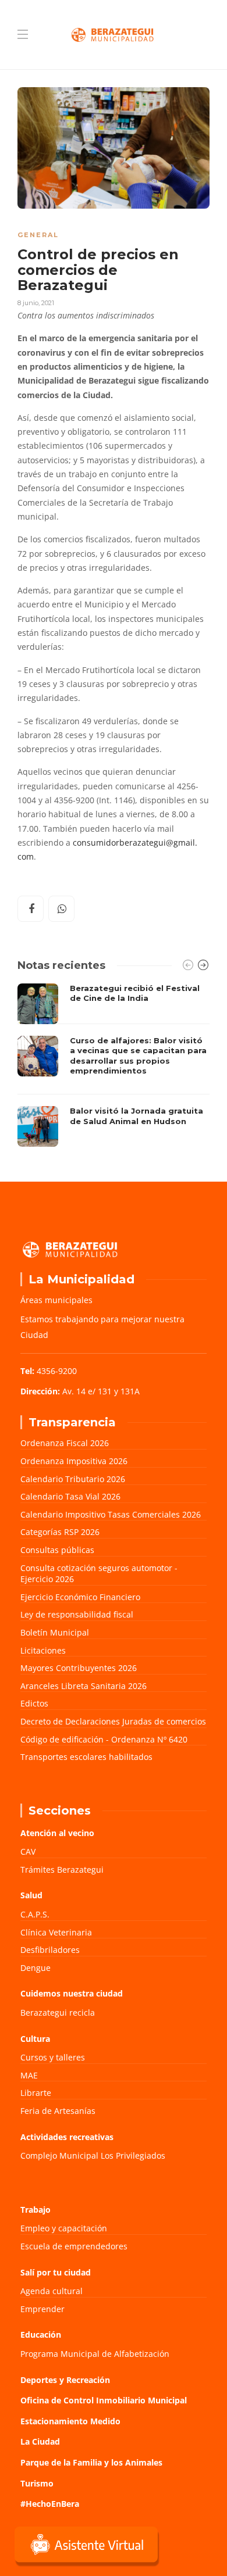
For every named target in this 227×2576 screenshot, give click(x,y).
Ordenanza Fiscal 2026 (65, 1443)
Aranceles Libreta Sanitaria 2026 (84, 1686)
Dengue (36, 1968)
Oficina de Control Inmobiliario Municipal (104, 2400)
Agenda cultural (52, 2291)
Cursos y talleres (53, 2057)
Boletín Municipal (55, 1632)
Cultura (35, 2039)
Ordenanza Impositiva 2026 (74, 1461)
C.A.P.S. (35, 1914)
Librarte (36, 2093)
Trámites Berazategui (62, 1870)
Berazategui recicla (58, 2013)
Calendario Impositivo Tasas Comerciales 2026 (111, 1514)
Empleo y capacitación (64, 2228)
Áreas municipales (56, 1300)
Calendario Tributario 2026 (73, 1479)
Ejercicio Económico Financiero (80, 1597)
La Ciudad (40, 2441)
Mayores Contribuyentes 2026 (79, 1668)
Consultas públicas (57, 1550)
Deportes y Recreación (65, 2380)
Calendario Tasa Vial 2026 (70, 1496)
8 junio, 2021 (36, 303)
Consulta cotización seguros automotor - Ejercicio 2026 (99, 1574)
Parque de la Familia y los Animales (91, 2462)
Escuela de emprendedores (74, 2246)
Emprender (42, 2309)
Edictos (34, 1703)
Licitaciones (43, 1650)
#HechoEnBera (50, 2504)
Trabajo (36, 2210)
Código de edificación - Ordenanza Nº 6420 (104, 1739)
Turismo (37, 2483)
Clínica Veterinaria (56, 1932)
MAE (29, 2075)
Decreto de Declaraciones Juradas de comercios (113, 1721)
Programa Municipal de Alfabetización (95, 2354)
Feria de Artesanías (58, 2111)
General (38, 235)
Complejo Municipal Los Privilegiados (93, 2155)
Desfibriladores (50, 1950)
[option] (114, 1065)
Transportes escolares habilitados (86, 1757)
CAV (28, 1852)
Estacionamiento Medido (70, 2421)
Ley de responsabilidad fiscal (77, 1614)
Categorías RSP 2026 (60, 1532)
